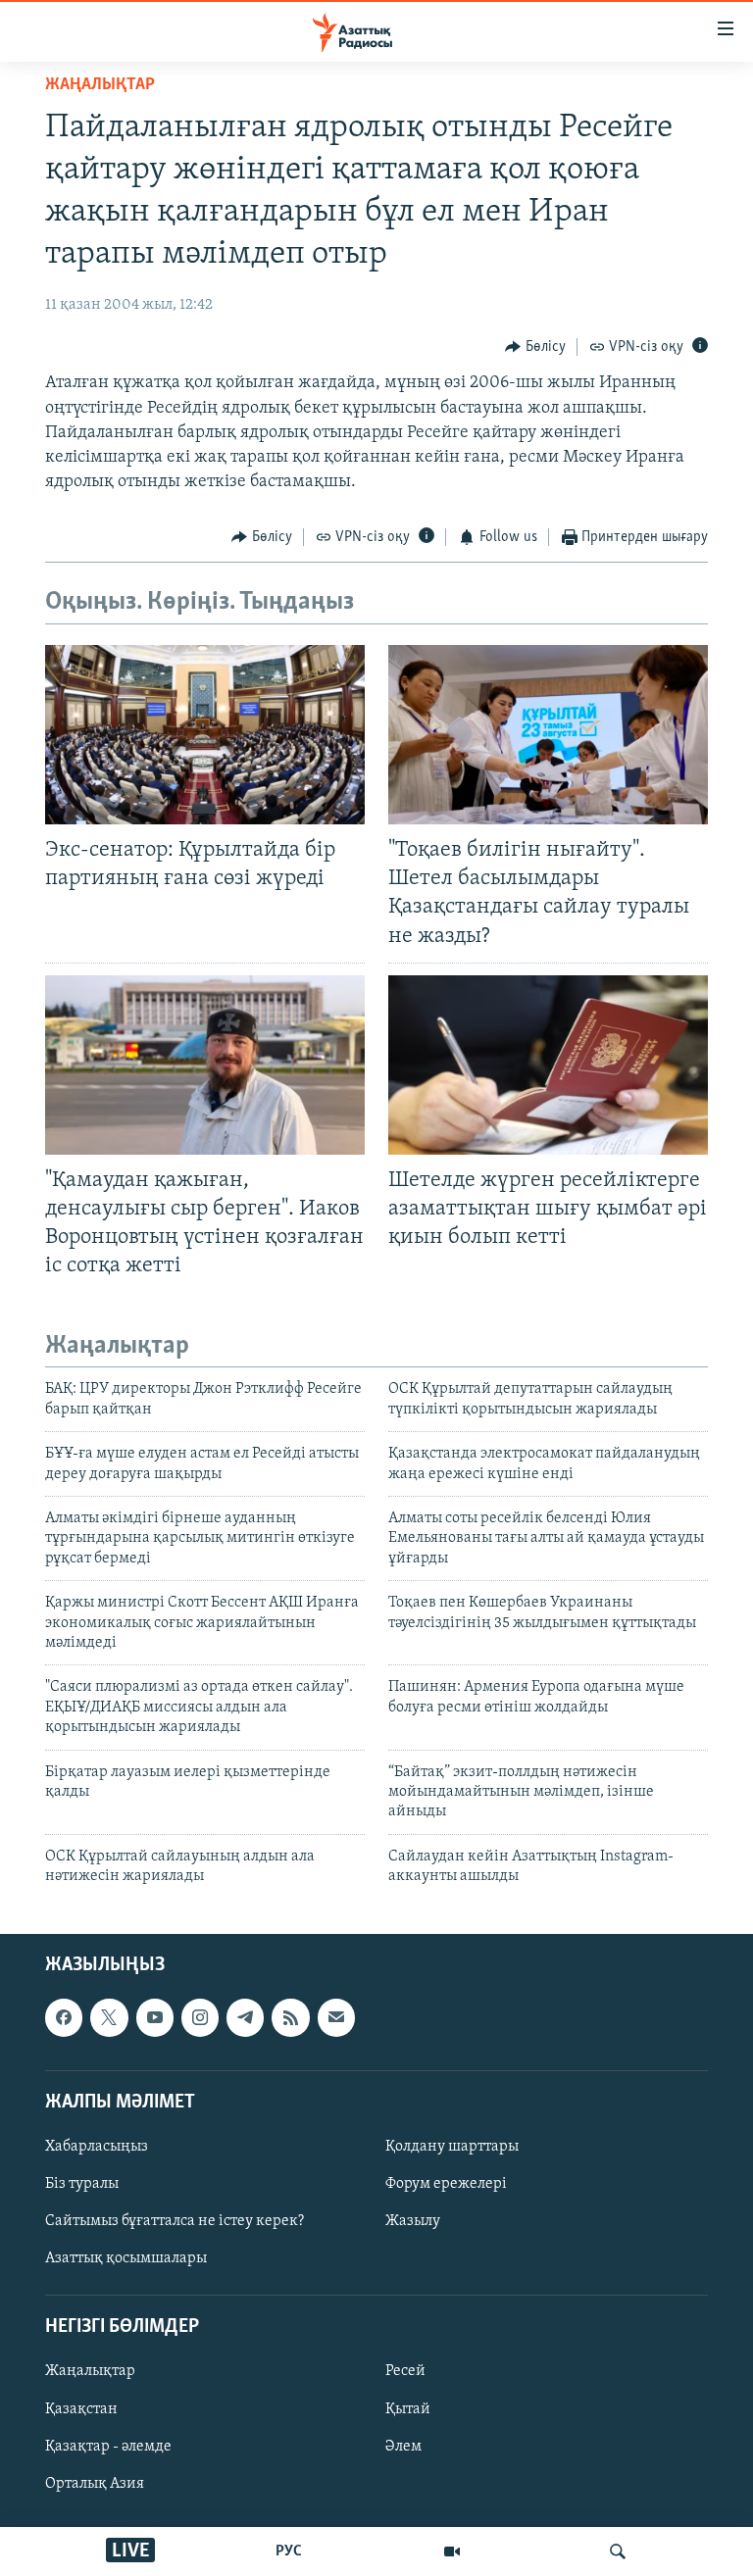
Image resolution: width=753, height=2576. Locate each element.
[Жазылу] (336, 2018)
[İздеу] (618, 2551)
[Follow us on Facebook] (64, 2018)
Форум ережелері (446, 2184)
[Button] (535, 347)
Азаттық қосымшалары (126, 2259)
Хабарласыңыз (97, 2147)
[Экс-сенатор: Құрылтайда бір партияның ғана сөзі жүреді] (205, 735)
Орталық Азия (95, 2484)
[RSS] (290, 2018)
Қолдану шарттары (452, 2147)
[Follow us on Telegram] (245, 2018)
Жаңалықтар (90, 2372)
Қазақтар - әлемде (108, 2447)
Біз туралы (82, 2184)
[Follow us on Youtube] (155, 2018)
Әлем (403, 2447)
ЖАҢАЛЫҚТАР (100, 85)
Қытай (408, 2409)
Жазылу (413, 2222)
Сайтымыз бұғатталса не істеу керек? (175, 2222)
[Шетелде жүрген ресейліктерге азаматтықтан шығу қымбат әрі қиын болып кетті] (548, 1065)
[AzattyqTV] (452, 2551)
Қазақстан (81, 2409)
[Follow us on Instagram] (200, 2018)
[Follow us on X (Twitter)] (109, 2018)
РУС (289, 2551)
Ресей (405, 2372)
